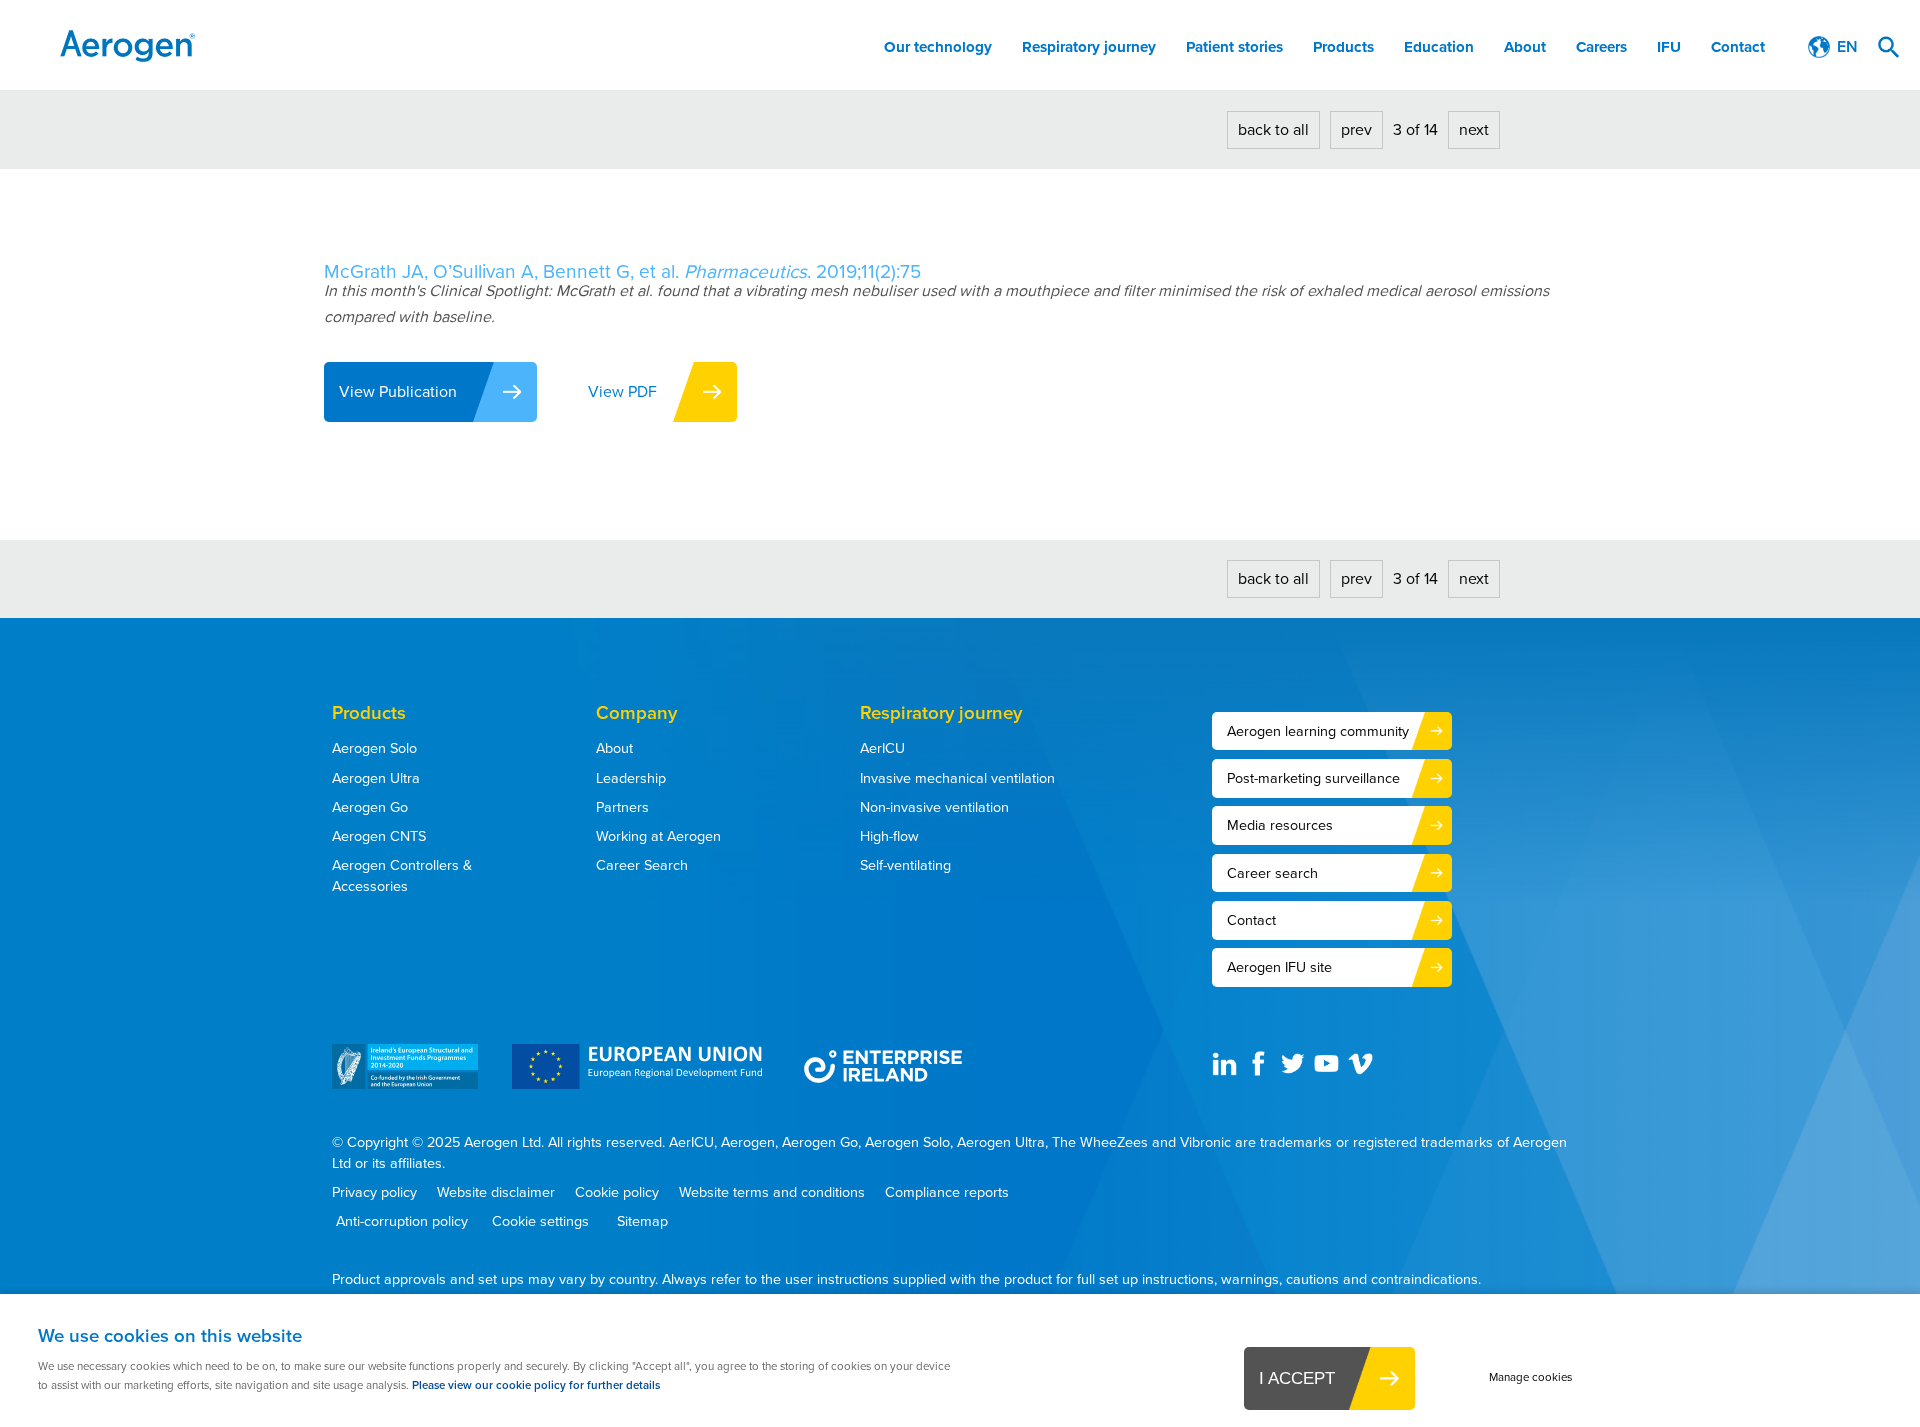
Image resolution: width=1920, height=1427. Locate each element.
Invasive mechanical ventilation (957, 778)
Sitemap (640, 1221)
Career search (1272, 873)
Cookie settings (540, 1221)
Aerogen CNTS (379, 836)
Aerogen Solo (374, 748)
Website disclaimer (496, 1192)
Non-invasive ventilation (934, 807)
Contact (1738, 47)
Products (1343, 47)
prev (1356, 129)
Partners (622, 807)
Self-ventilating (905, 865)
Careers (1601, 47)
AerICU (882, 748)
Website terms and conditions (772, 1192)
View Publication (398, 391)
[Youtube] (1329, 1071)
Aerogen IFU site (1279, 967)
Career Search (642, 865)
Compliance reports (947, 1192)
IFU (1669, 47)
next (1474, 129)
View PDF (622, 391)
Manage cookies (1530, 1377)
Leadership (631, 778)
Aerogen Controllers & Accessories (402, 875)
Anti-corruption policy (402, 1221)
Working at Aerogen (658, 836)
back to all (1273, 129)
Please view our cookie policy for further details (536, 1385)
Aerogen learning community (1318, 731)
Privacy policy (374, 1192)
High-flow (889, 836)
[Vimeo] (1363, 1071)
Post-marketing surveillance (1313, 778)
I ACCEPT (1297, 1378)
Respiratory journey (1089, 47)
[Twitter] (1295, 1071)
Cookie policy (617, 1192)
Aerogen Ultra (376, 778)
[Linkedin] (1227, 1071)
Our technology (938, 47)
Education (1439, 47)
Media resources (1280, 825)
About (1525, 47)
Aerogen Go (370, 807)
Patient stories (1234, 47)
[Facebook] (1261, 1071)
